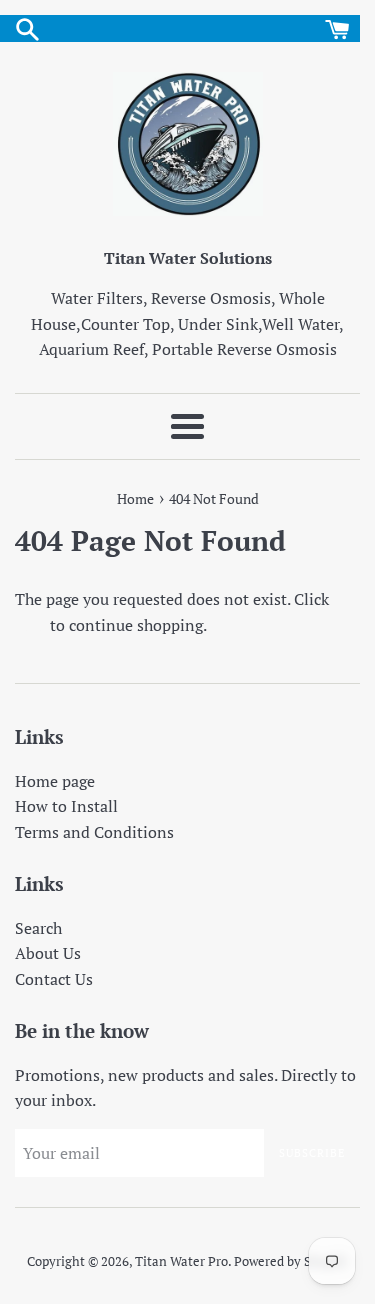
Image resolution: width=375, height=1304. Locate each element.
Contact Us (54, 979)
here (30, 625)
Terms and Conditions (94, 832)
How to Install (66, 806)
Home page (55, 781)
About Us (48, 953)
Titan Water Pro (181, 1261)
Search (38, 928)
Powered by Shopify (291, 1261)
